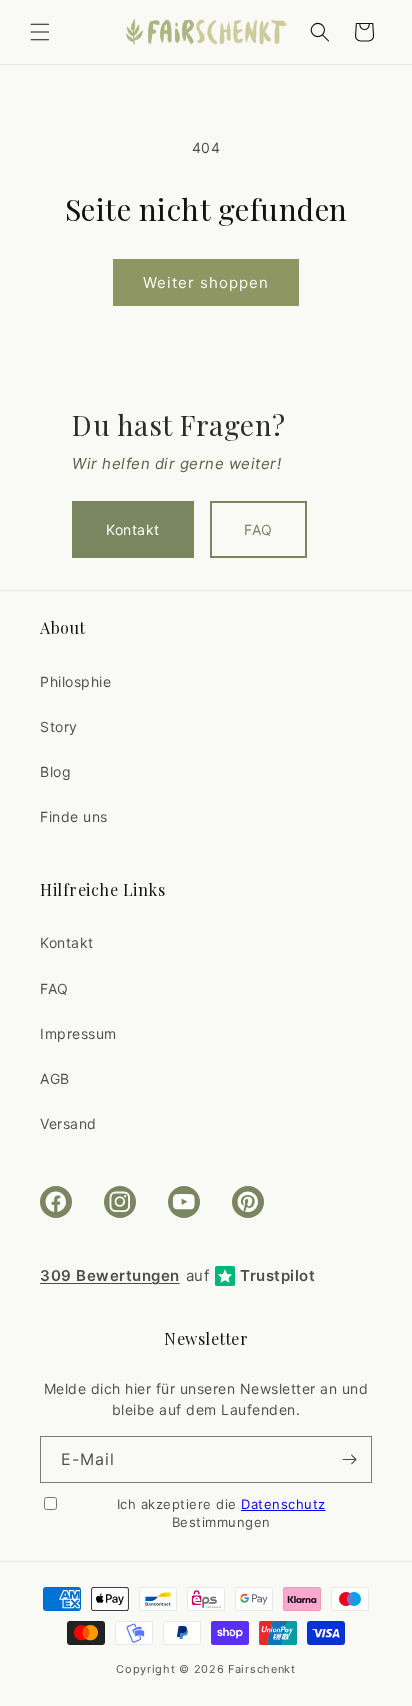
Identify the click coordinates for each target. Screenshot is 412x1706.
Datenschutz (283, 1504)
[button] (40, 32)
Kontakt (133, 529)
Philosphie (75, 681)
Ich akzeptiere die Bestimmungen (221, 1513)
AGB (55, 1078)
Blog (55, 771)
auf (177, 1275)
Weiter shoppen (206, 282)
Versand (68, 1123)
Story (59, 726)
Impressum (78, 1033)
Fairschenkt (262, 1669)
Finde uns (74, 816)
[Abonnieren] (349, 1459)
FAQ (258, 529)
